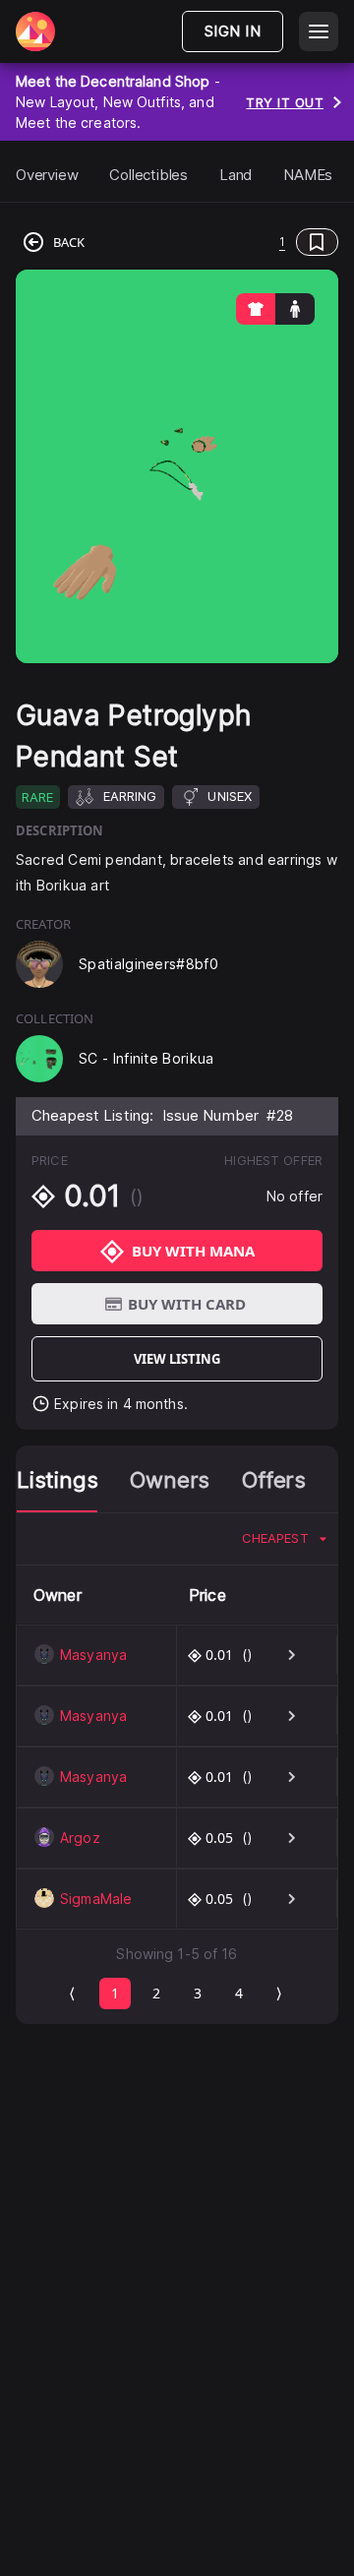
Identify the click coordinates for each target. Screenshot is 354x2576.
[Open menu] (319, 31)
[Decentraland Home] (35, 31)
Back (69, 242)
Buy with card (187, 1304)
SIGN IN (233, 31)
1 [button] (282, 242)
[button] (215, 242)
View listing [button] (177, 1359)
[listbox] (284, 1539)
